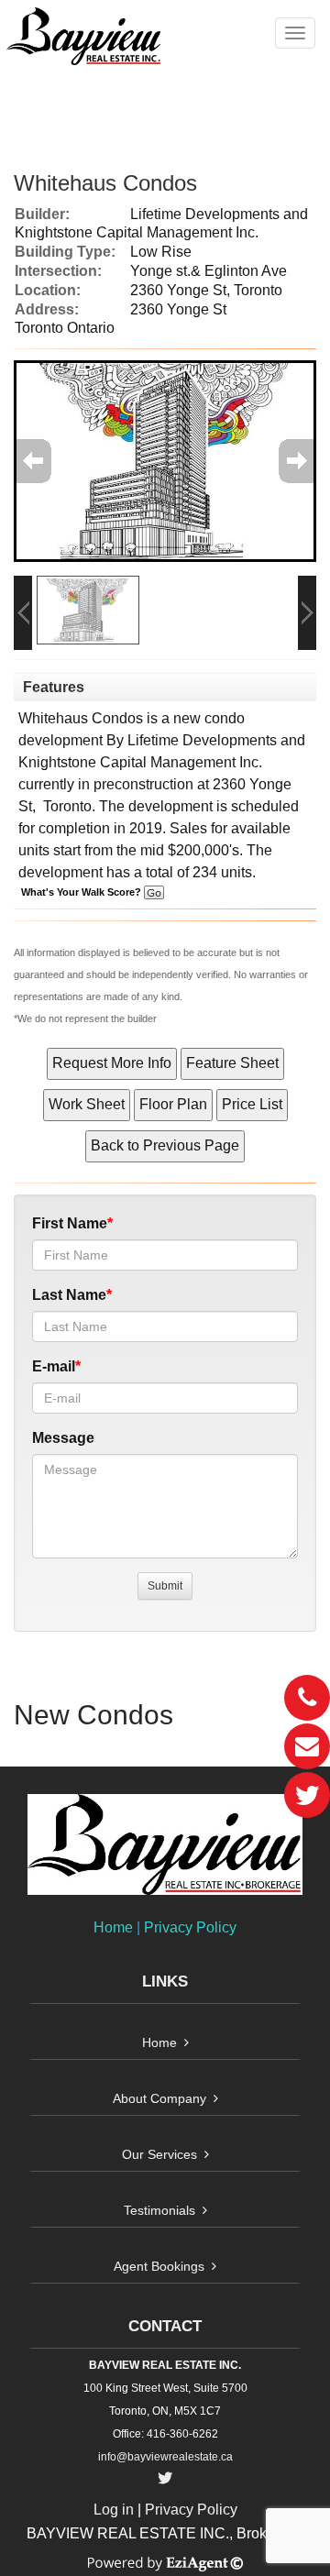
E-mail (54, 1366)
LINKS (165, 1982)
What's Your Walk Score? (82, 892)
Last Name (69, 1295)
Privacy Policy (190, 1927)
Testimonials (159, 2210)
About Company (159, 2098)
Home (113, 1927)
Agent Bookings (159, 2266)
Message (63, 1438)
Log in (114, 2510)
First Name (70, 1223)
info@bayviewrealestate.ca (165, 2457)
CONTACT (165, 2326)
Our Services (159, 2154)
